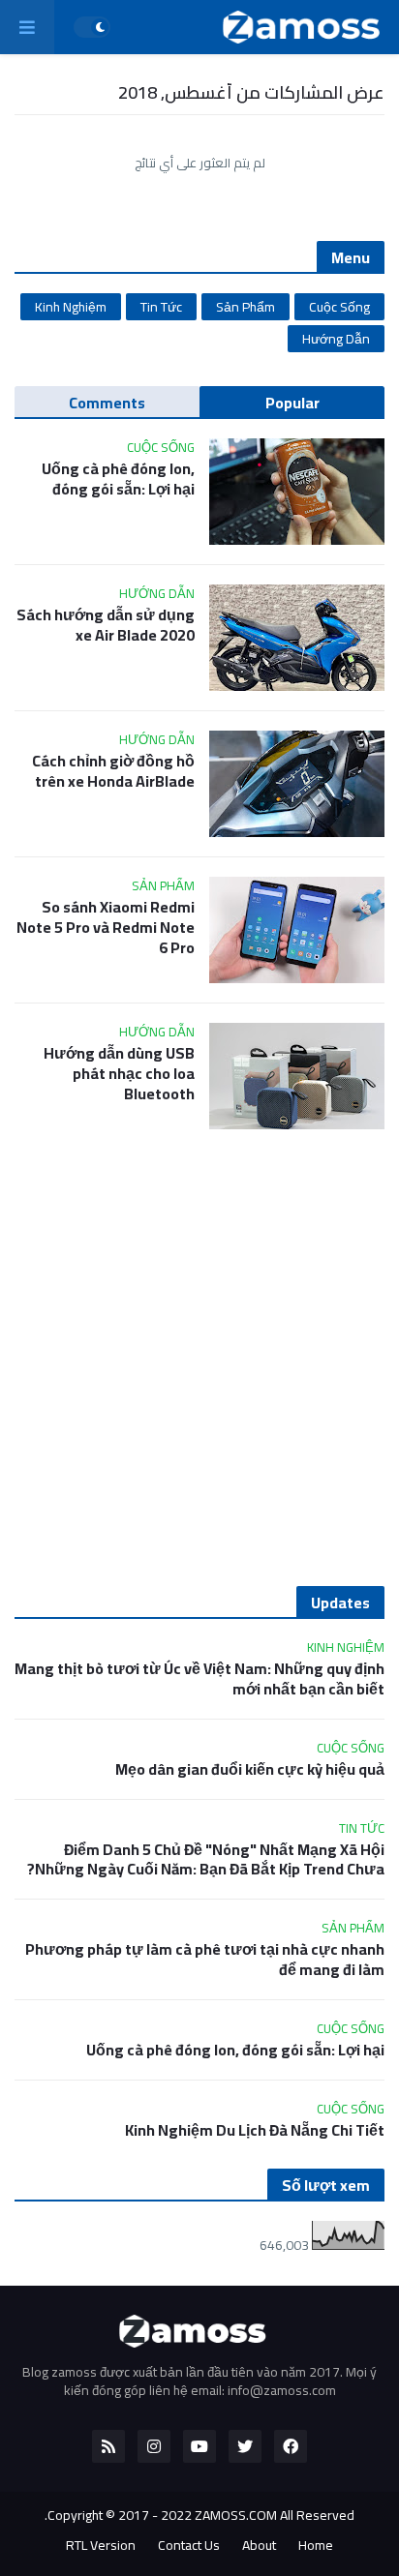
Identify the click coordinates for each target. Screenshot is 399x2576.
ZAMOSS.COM (236, 2515)
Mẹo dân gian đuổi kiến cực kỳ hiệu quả (250, 1769)
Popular (292, 403)
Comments (107, 403)
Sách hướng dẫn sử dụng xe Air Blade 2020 (106, 625)
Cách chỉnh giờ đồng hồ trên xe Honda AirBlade (113, 771)
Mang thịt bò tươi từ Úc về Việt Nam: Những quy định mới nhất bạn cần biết (199, 1679)
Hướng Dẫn (336, 339)
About (259, 2546)
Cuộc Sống (339, 307)
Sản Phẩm (246, 307)
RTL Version (101, 2546)
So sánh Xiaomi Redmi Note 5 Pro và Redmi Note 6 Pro (106, 927)
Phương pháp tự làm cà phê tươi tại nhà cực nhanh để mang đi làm (205, 1960)
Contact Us (189, 2546)
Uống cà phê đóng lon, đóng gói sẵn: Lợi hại (118, 479)
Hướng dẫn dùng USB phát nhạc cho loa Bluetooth (119, 1073)
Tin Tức (161, 307)
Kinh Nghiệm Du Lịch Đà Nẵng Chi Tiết (255, 2130)
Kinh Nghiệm (71, 307)
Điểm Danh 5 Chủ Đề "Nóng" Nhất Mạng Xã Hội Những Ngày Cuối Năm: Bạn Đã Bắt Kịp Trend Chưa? (206, 1860)
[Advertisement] (199, 1358)
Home (316, 2546)
